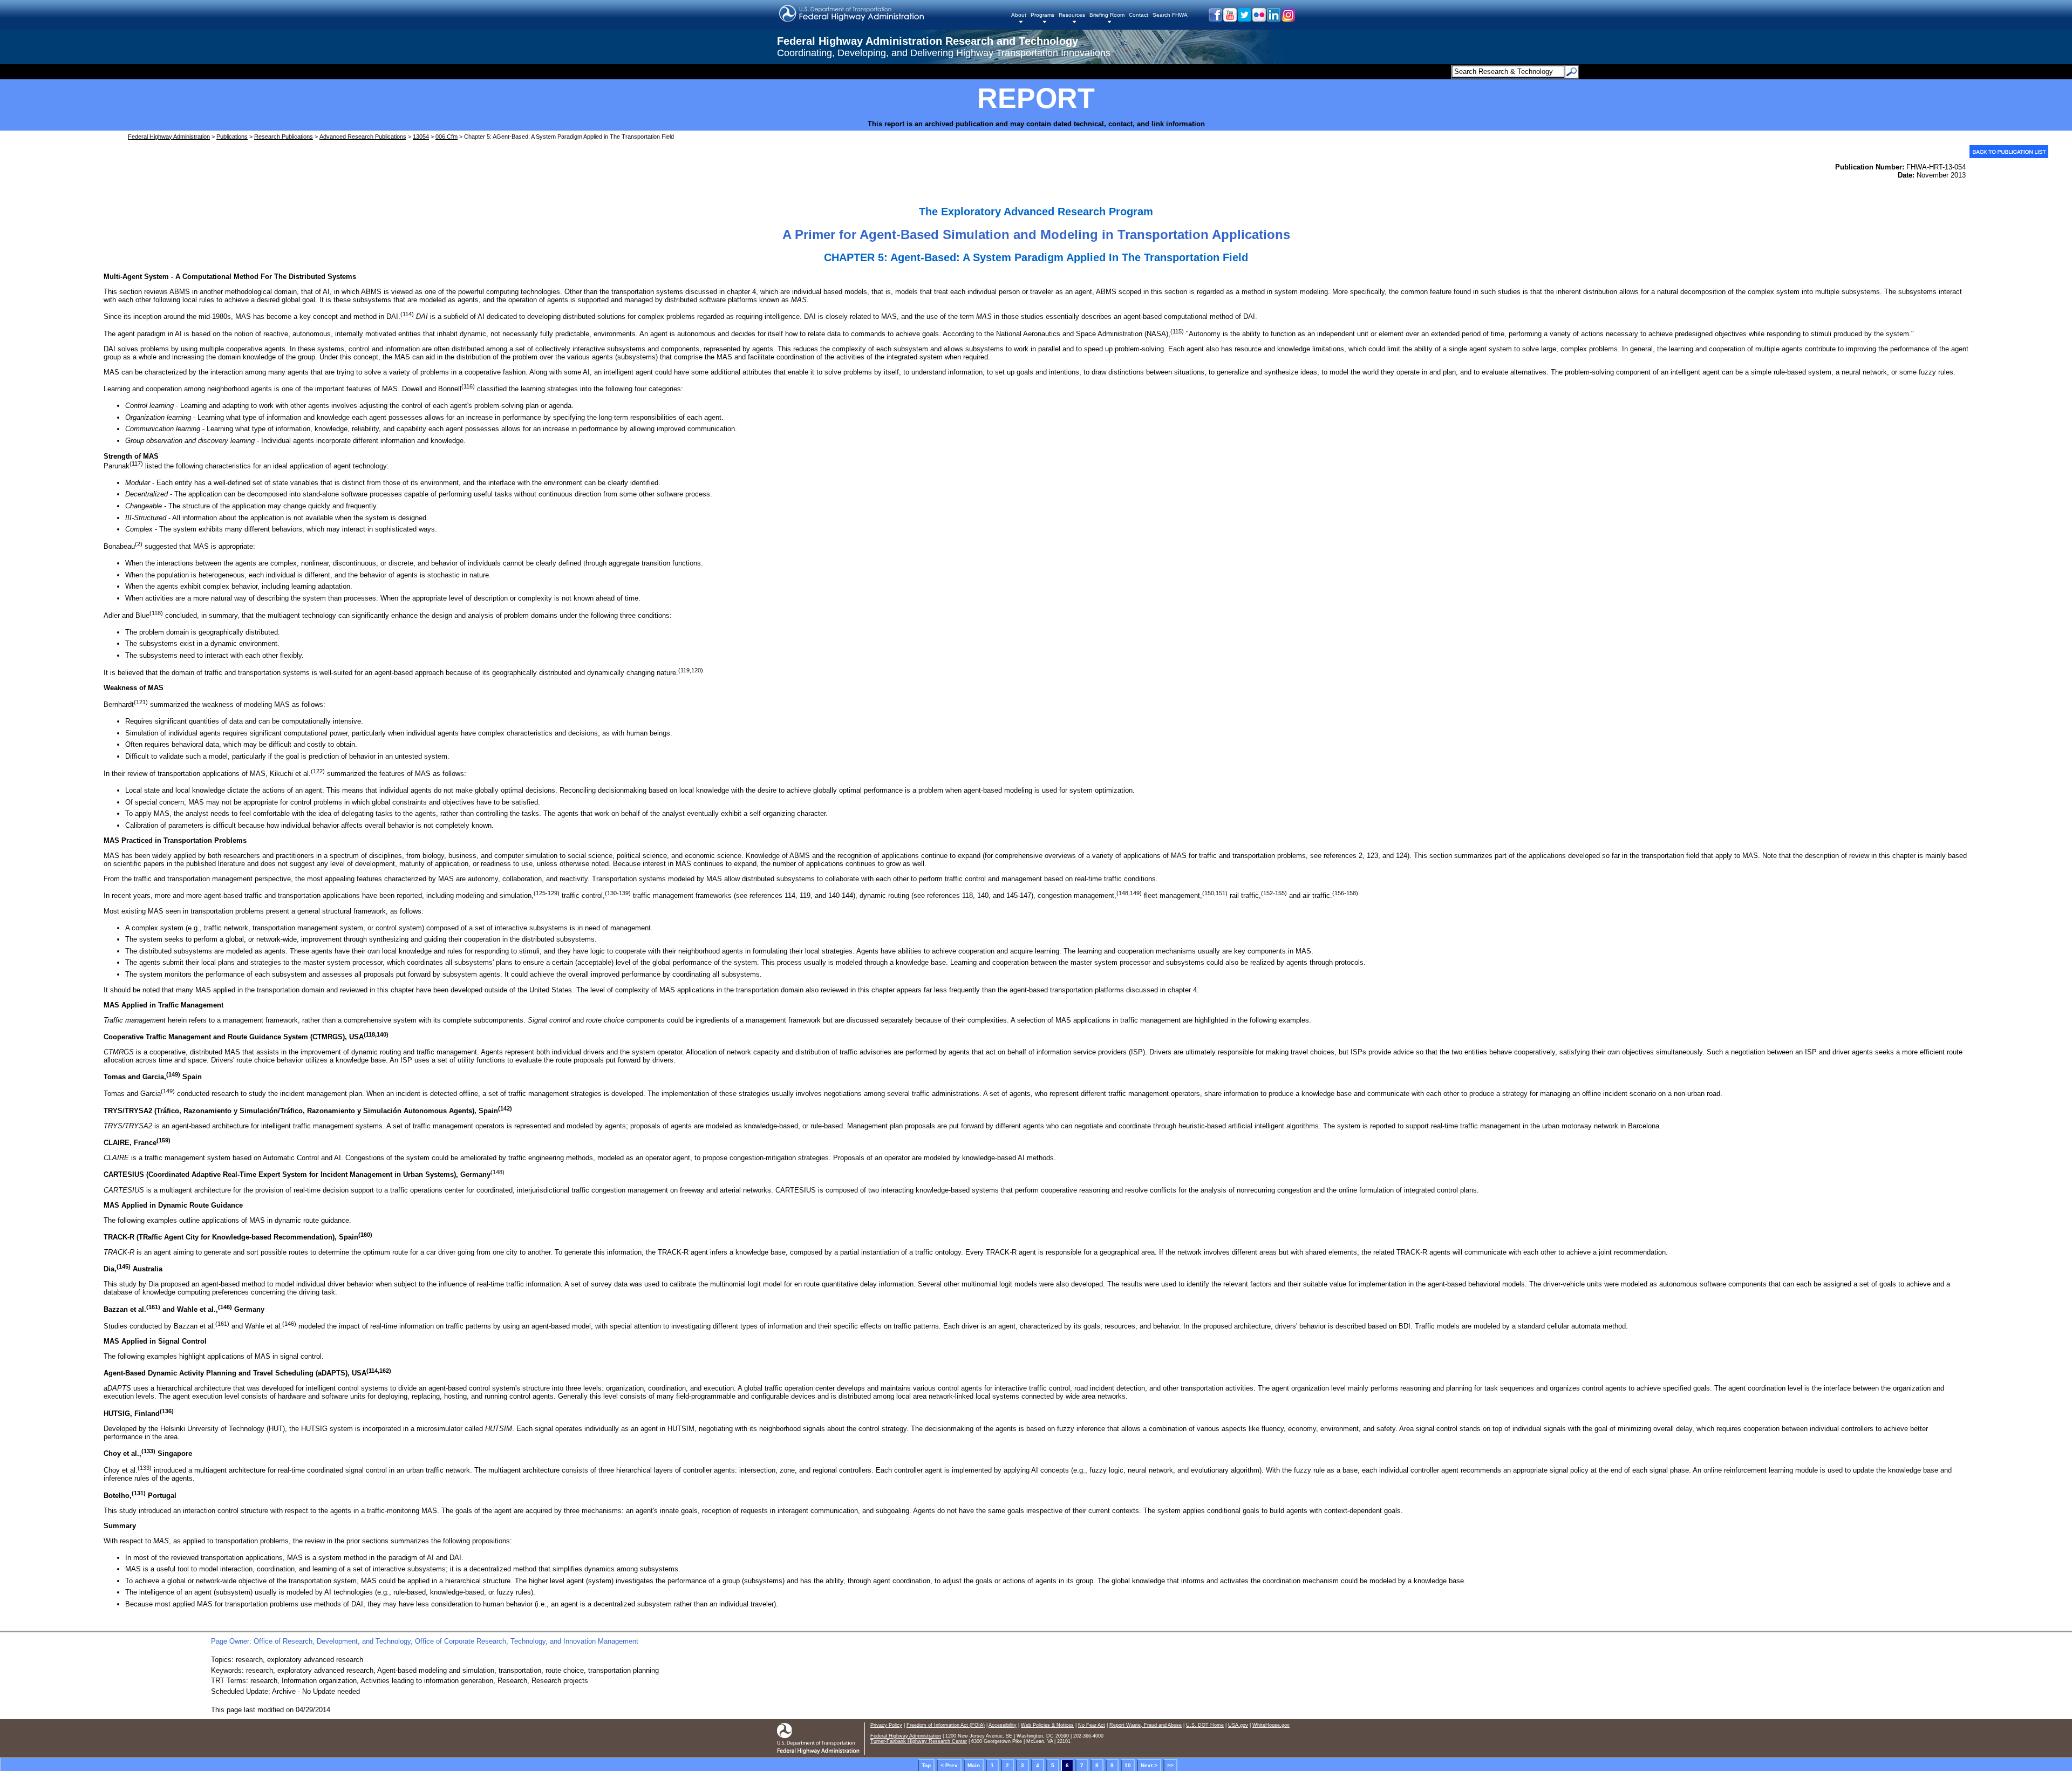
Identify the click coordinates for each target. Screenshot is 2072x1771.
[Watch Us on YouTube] (1229, 19)
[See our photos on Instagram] (1288, 19)
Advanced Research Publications (363, 137)
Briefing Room (1107, 15)
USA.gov (1238, 1725)
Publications (232, 137)
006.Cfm (447, 137)
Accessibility (1003, 1725)
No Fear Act (1092, 1725)
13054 (421, 137)
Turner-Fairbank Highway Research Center (919, 1741)
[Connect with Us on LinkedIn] (1273, 19)
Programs (1042, 15)
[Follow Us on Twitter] (1244, 19)
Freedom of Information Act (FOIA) (946, 1725)
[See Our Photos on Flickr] (1259, 19)
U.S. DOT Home (1205, 1725)
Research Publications (284, 137)
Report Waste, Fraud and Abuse (1146, 1725)
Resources (1072, 15)
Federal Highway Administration (169, 137)
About (1019, 15)
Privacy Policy (886, 1725)
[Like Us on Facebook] (1215, 19)
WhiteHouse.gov (1271, 1725)
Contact (1139, 15)
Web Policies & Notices (1047, 1725)
